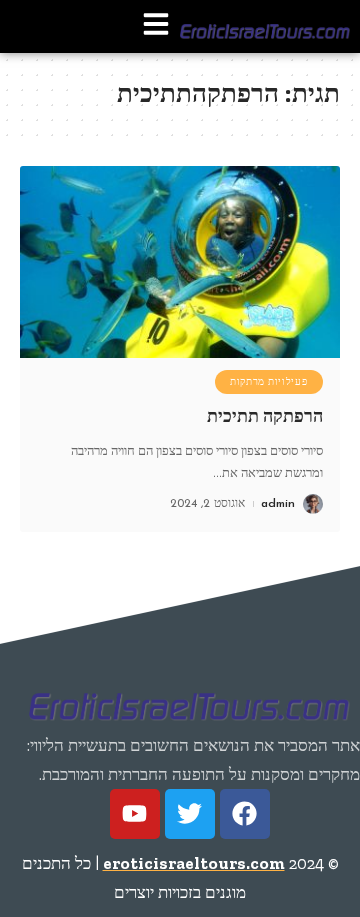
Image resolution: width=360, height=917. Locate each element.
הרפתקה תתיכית (265, 416)
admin (278, 504)
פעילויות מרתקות (269, 382)
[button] (156, 26)
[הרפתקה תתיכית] (180, 262)
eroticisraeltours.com (194, 863)
